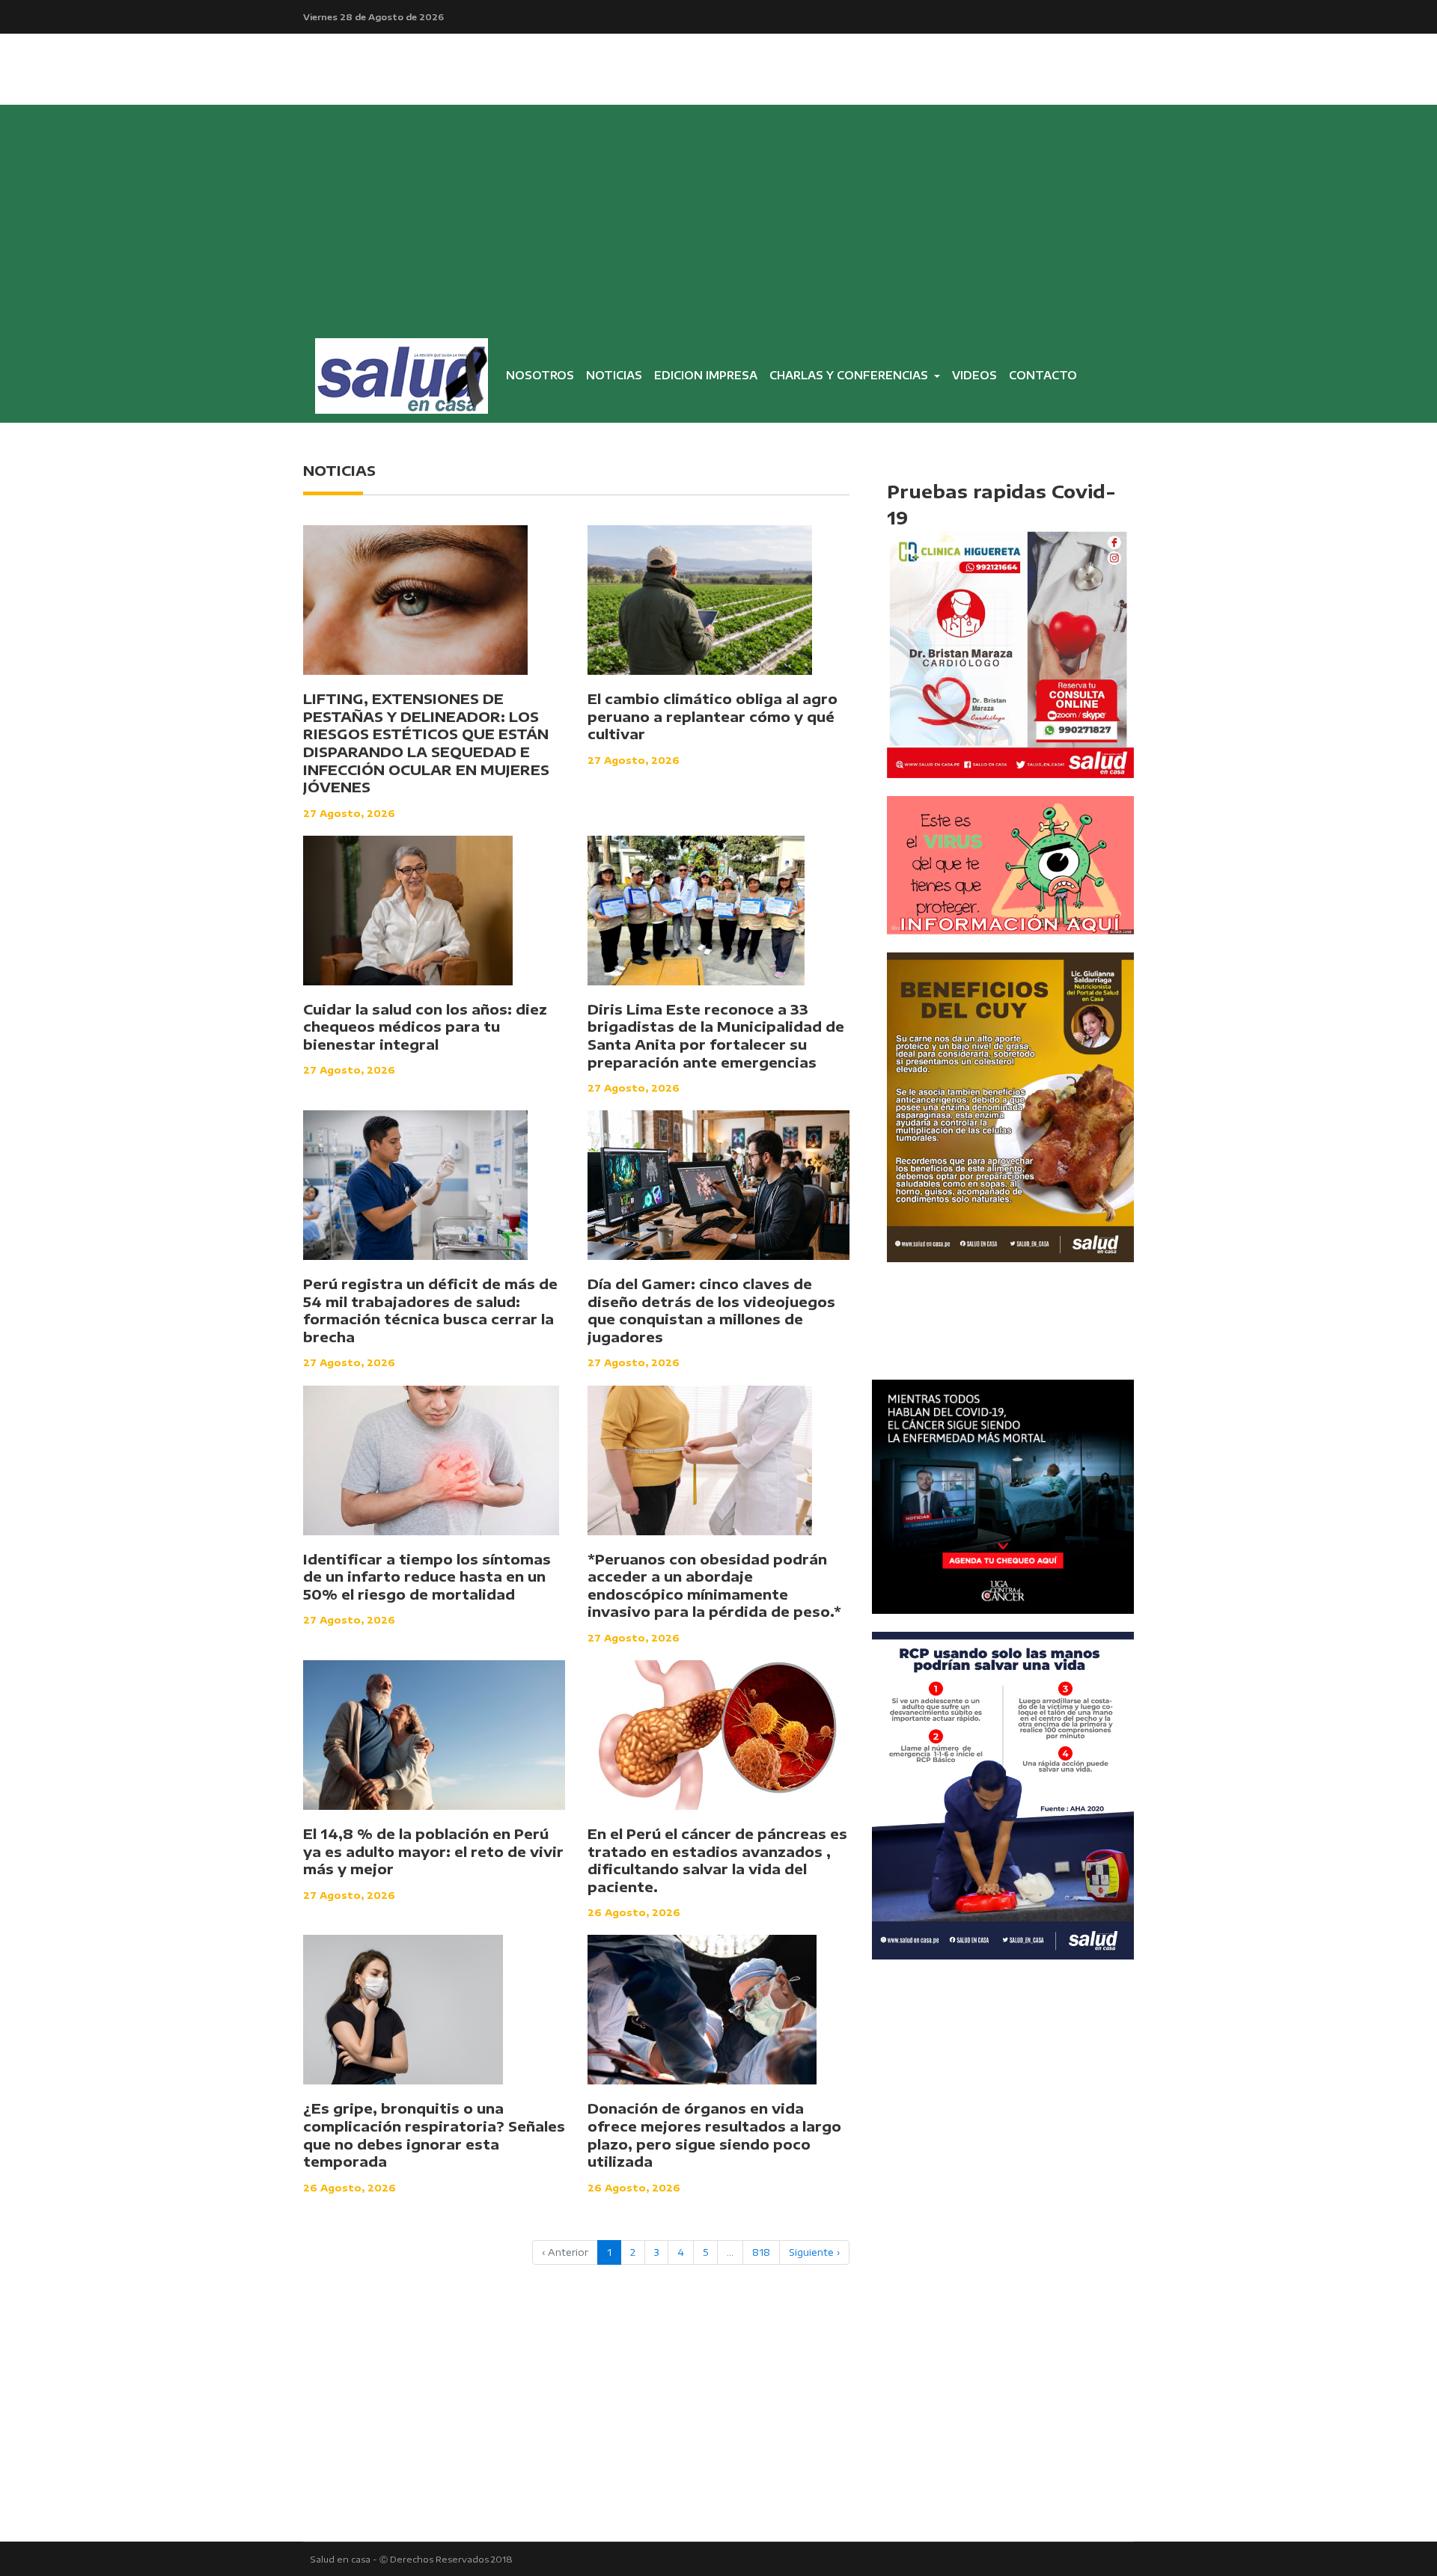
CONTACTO (1043, 375)
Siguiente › (814, 2252)
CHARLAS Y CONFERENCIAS (850, 375)
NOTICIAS (614, 375)
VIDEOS (974, 375)
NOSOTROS (543, 378)
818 (761, 2252)
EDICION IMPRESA (706, 375)
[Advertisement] (718, 217)
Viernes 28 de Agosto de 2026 (373, 16)
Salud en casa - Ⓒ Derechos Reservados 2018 (412, 2559)
